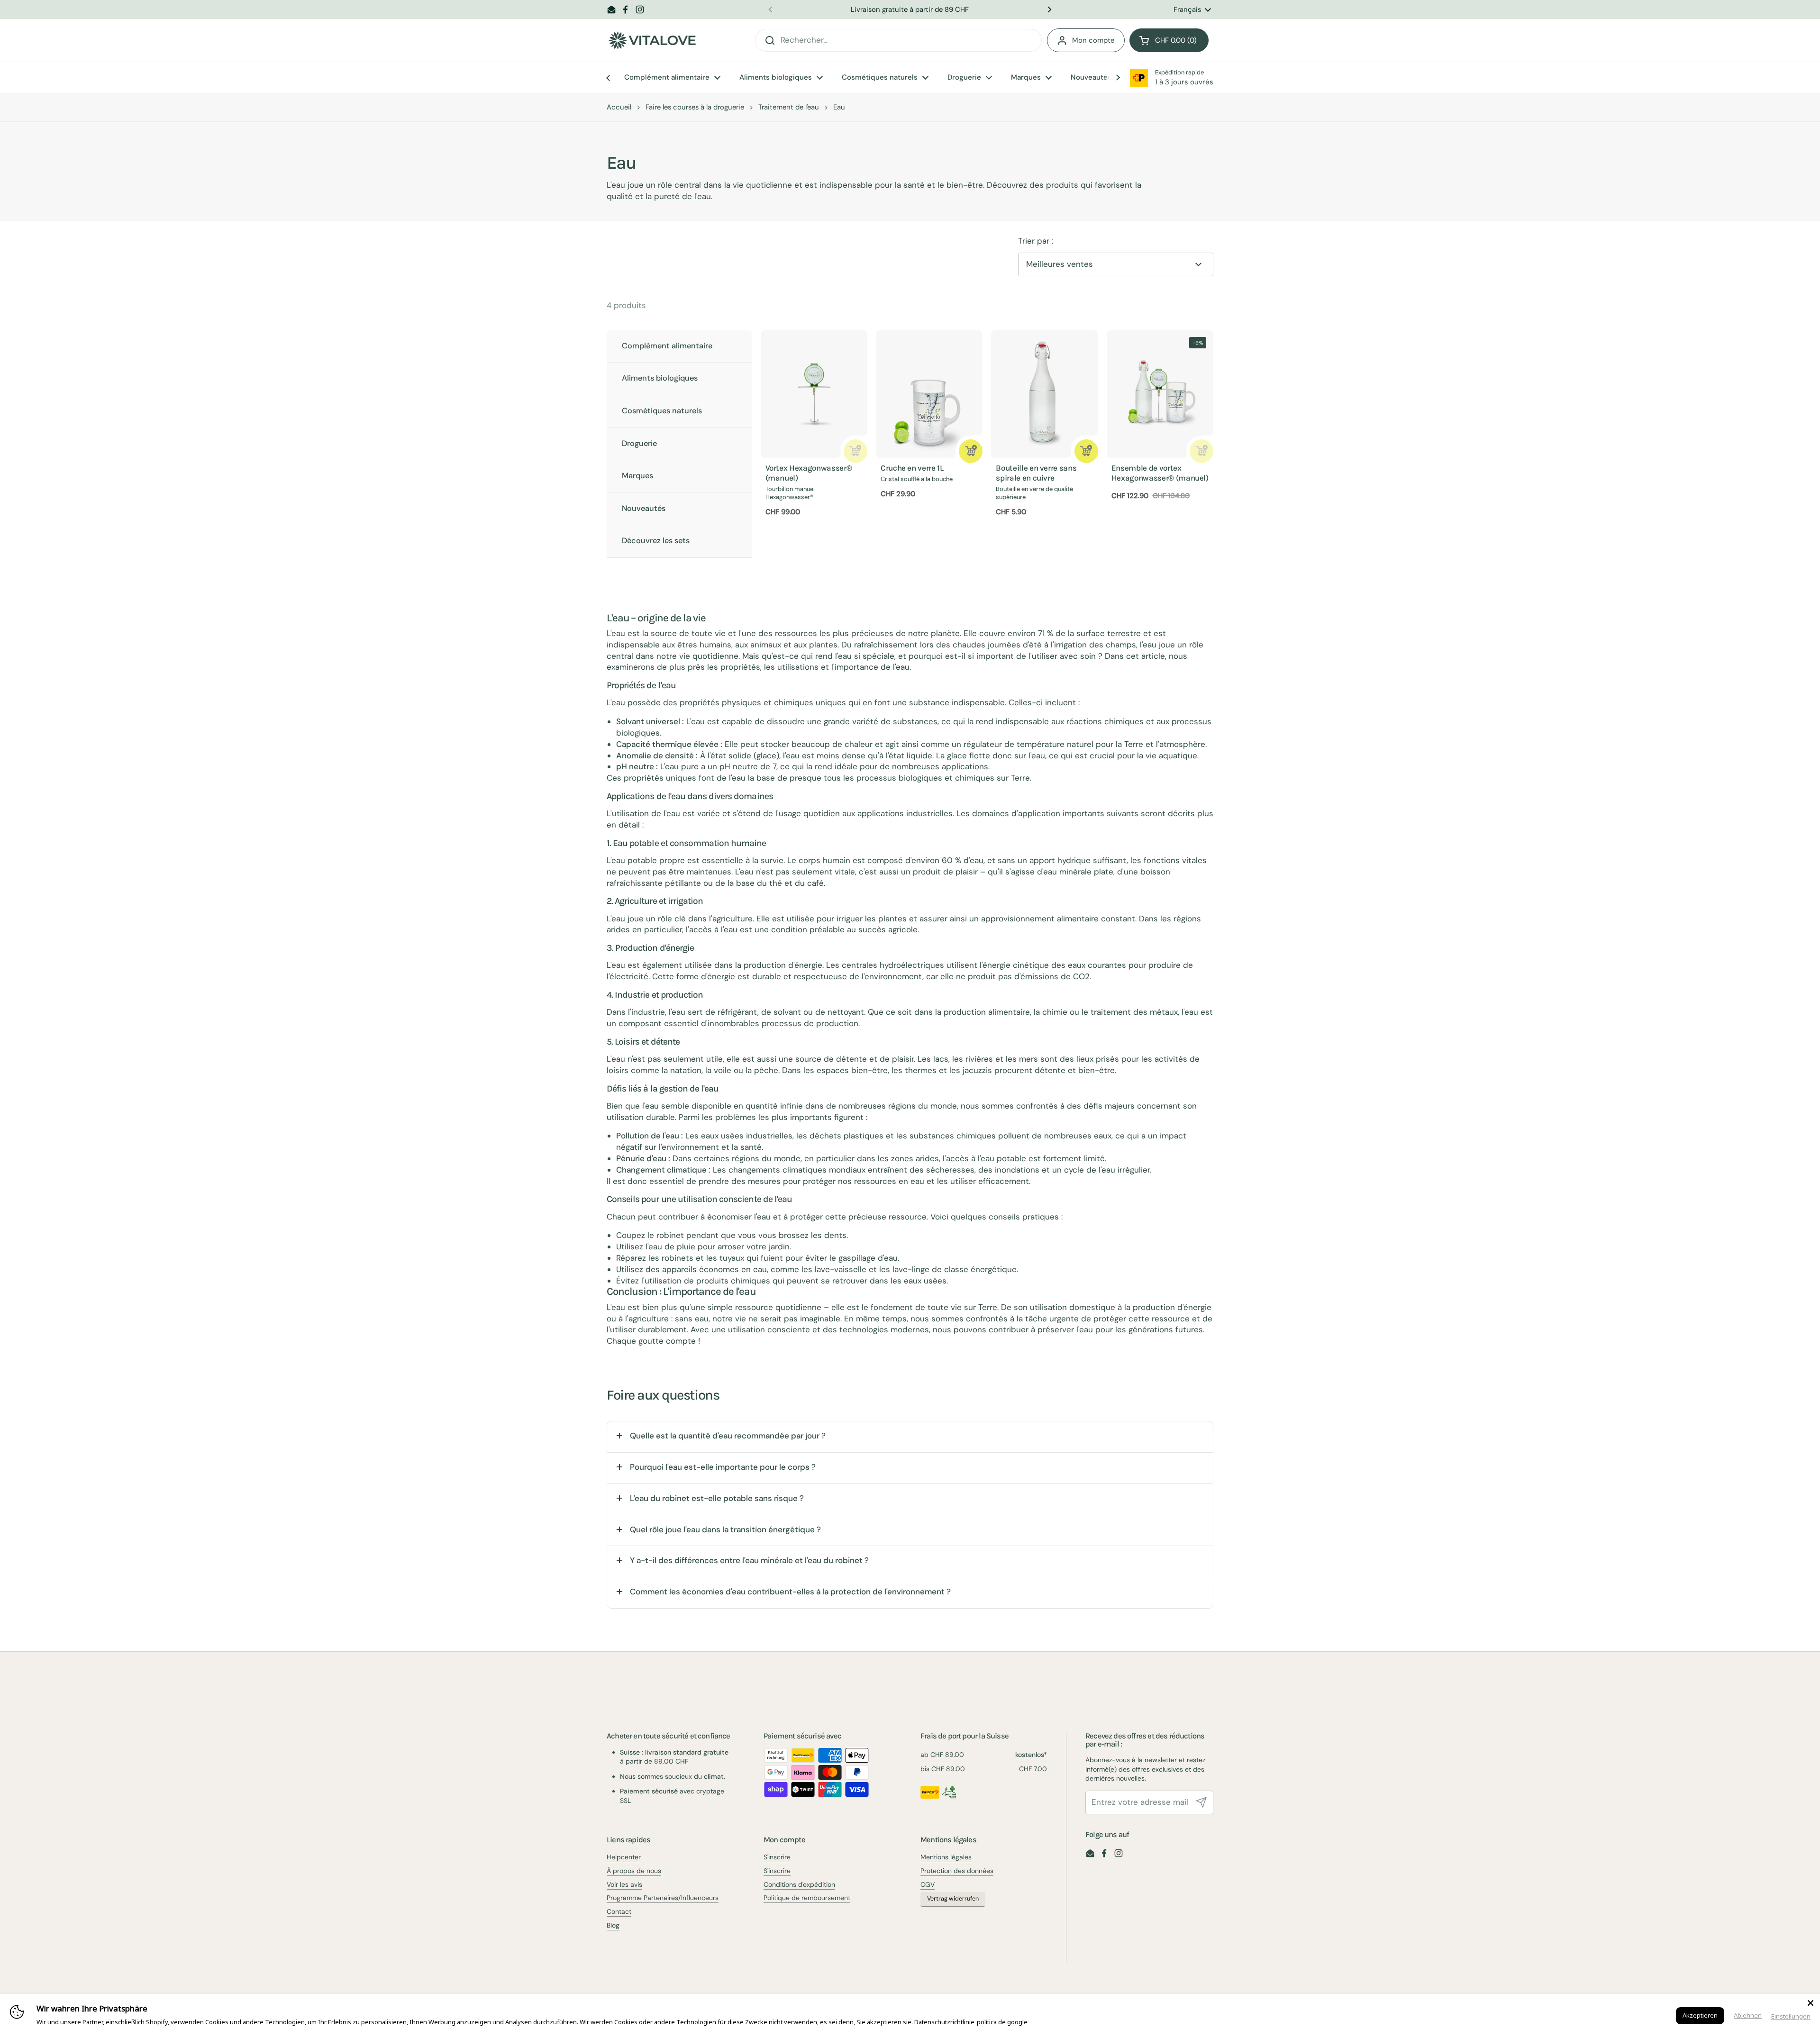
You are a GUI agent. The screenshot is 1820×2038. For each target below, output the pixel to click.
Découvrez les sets (656, 541)
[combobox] (898, 40)
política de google (1002, 2022)
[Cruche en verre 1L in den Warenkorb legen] (971, 451)
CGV (928, 1884)
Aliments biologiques (660, 378)
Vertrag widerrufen (953, 1899)
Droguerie (639, 443)
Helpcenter (624, 1857)
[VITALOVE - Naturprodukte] (652, 41)
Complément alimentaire (667, 346)
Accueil (619, 107)
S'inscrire (777, 1857)
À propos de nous (634, 1871)
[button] (1169, 40)
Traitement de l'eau (789, 107)
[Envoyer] (1201, 1802)
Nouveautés (644, 508)
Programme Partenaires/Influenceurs (663, 1898)
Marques (637, 476)
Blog (613, 1925)
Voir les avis (624, 1884)
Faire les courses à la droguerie (695, 107)
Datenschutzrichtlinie (944, 2022)
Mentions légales (946, 1857)
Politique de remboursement (807, 1898)
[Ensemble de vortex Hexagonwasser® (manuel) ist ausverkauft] (1201, 451)
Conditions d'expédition (799, 1884)
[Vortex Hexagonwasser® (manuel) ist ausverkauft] (855, 451)
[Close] (1811, 2003)
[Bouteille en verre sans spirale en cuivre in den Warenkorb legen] (1086, 451)
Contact (619, 1911)
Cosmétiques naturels (662, 411)
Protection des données (957, 1871)
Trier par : (1036, 241)
